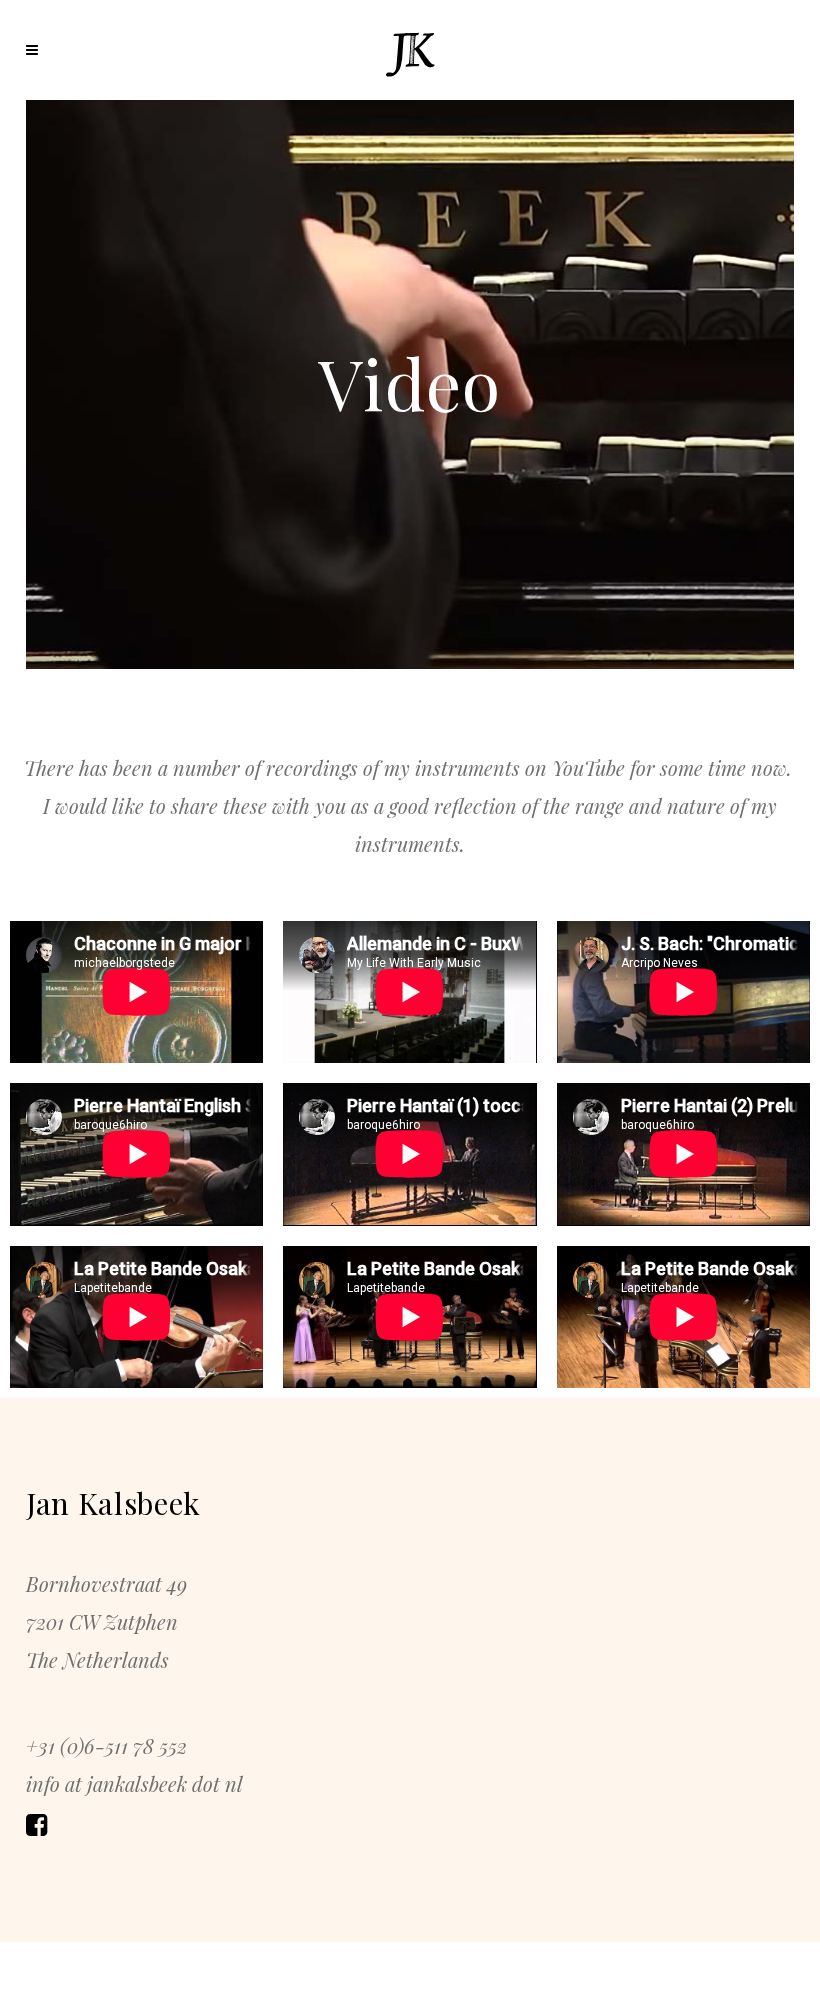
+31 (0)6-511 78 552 (106, 1745)
